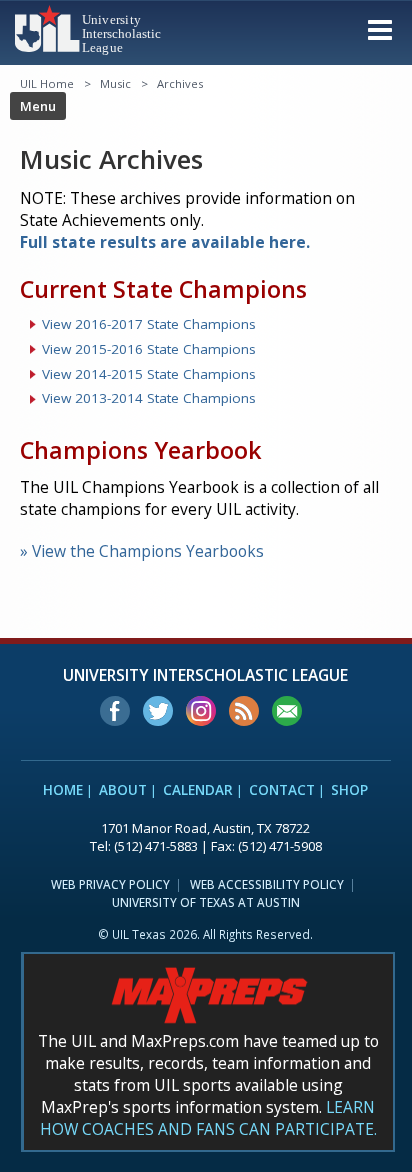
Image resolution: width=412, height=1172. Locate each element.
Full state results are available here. (165, 242)
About (123, 790)
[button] (380, 29)
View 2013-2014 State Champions (149, 398)
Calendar (198, 790)
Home (63, 790)
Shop (349, 790)
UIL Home (47, 83)
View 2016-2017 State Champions (149, 324)
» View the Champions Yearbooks (142, 551)
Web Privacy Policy (110, 884)
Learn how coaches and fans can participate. (208, 1118)
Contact (282, 790)
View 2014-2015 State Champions (149, 374)
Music (115, 83)
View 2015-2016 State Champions (149, 349)
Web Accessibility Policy (267, 884)
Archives (180, 83)
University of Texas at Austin (206, 902)
